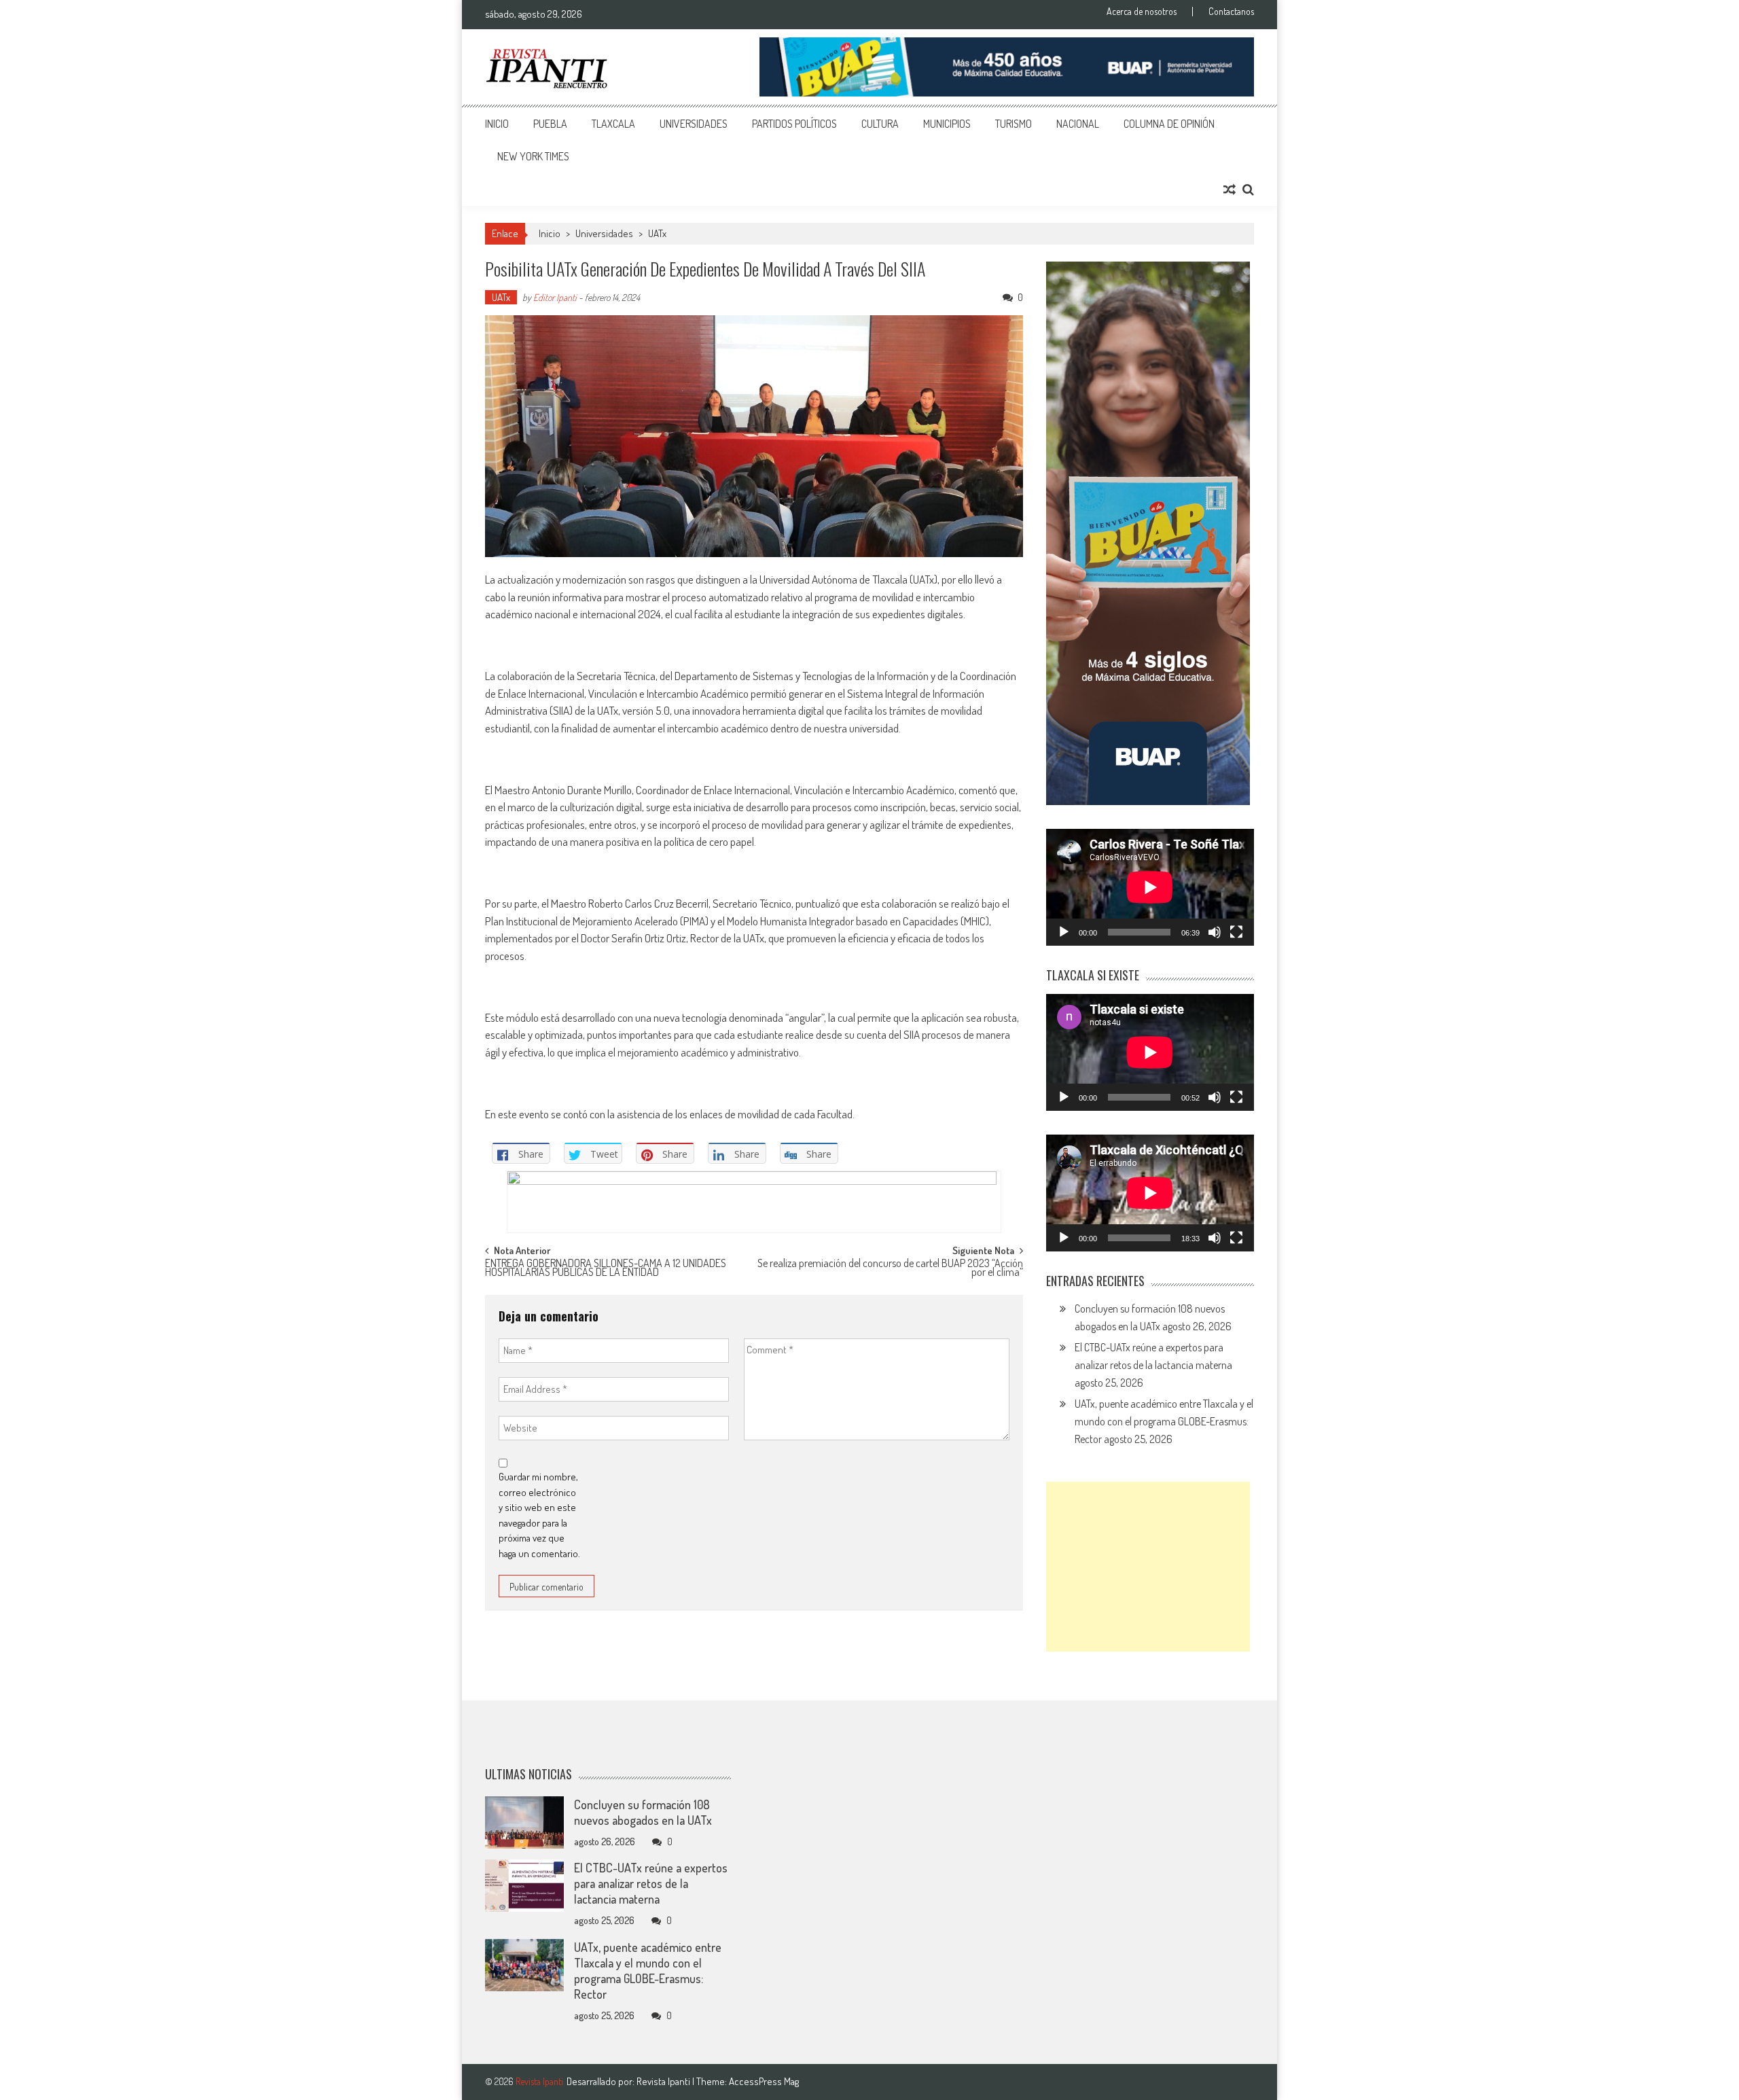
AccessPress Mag (764, 2081)
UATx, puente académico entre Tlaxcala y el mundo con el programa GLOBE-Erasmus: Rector (1164, 1421)
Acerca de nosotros (1142, 12)
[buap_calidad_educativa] (1007, 67)
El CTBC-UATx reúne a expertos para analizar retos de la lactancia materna (651, 1883)
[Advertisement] (1148, 1567)
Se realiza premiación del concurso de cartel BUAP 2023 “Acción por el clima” (890, 1269)
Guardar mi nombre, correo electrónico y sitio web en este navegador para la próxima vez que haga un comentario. (539, 1515)
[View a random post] (1230, 190)
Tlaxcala (613, 124)
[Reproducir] (1064, 932)
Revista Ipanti (664, 2081)
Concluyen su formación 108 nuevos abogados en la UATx (643, 1812)
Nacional (1078, 124)
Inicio (497, 124)
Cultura (880, 124)
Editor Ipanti (555, 297)
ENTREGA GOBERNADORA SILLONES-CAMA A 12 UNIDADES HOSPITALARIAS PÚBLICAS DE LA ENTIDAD (606, 1269)
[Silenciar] (1215, 932)
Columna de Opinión (1169, 124)
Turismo (1014, 124)
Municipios (947, 124)
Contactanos (1231, 12)
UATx (657, 233)
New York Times (533, 156)
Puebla (550, 124)
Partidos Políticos (794, 124)
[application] (1150, 887)
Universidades (694, 124)
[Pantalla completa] (1236, 932)
